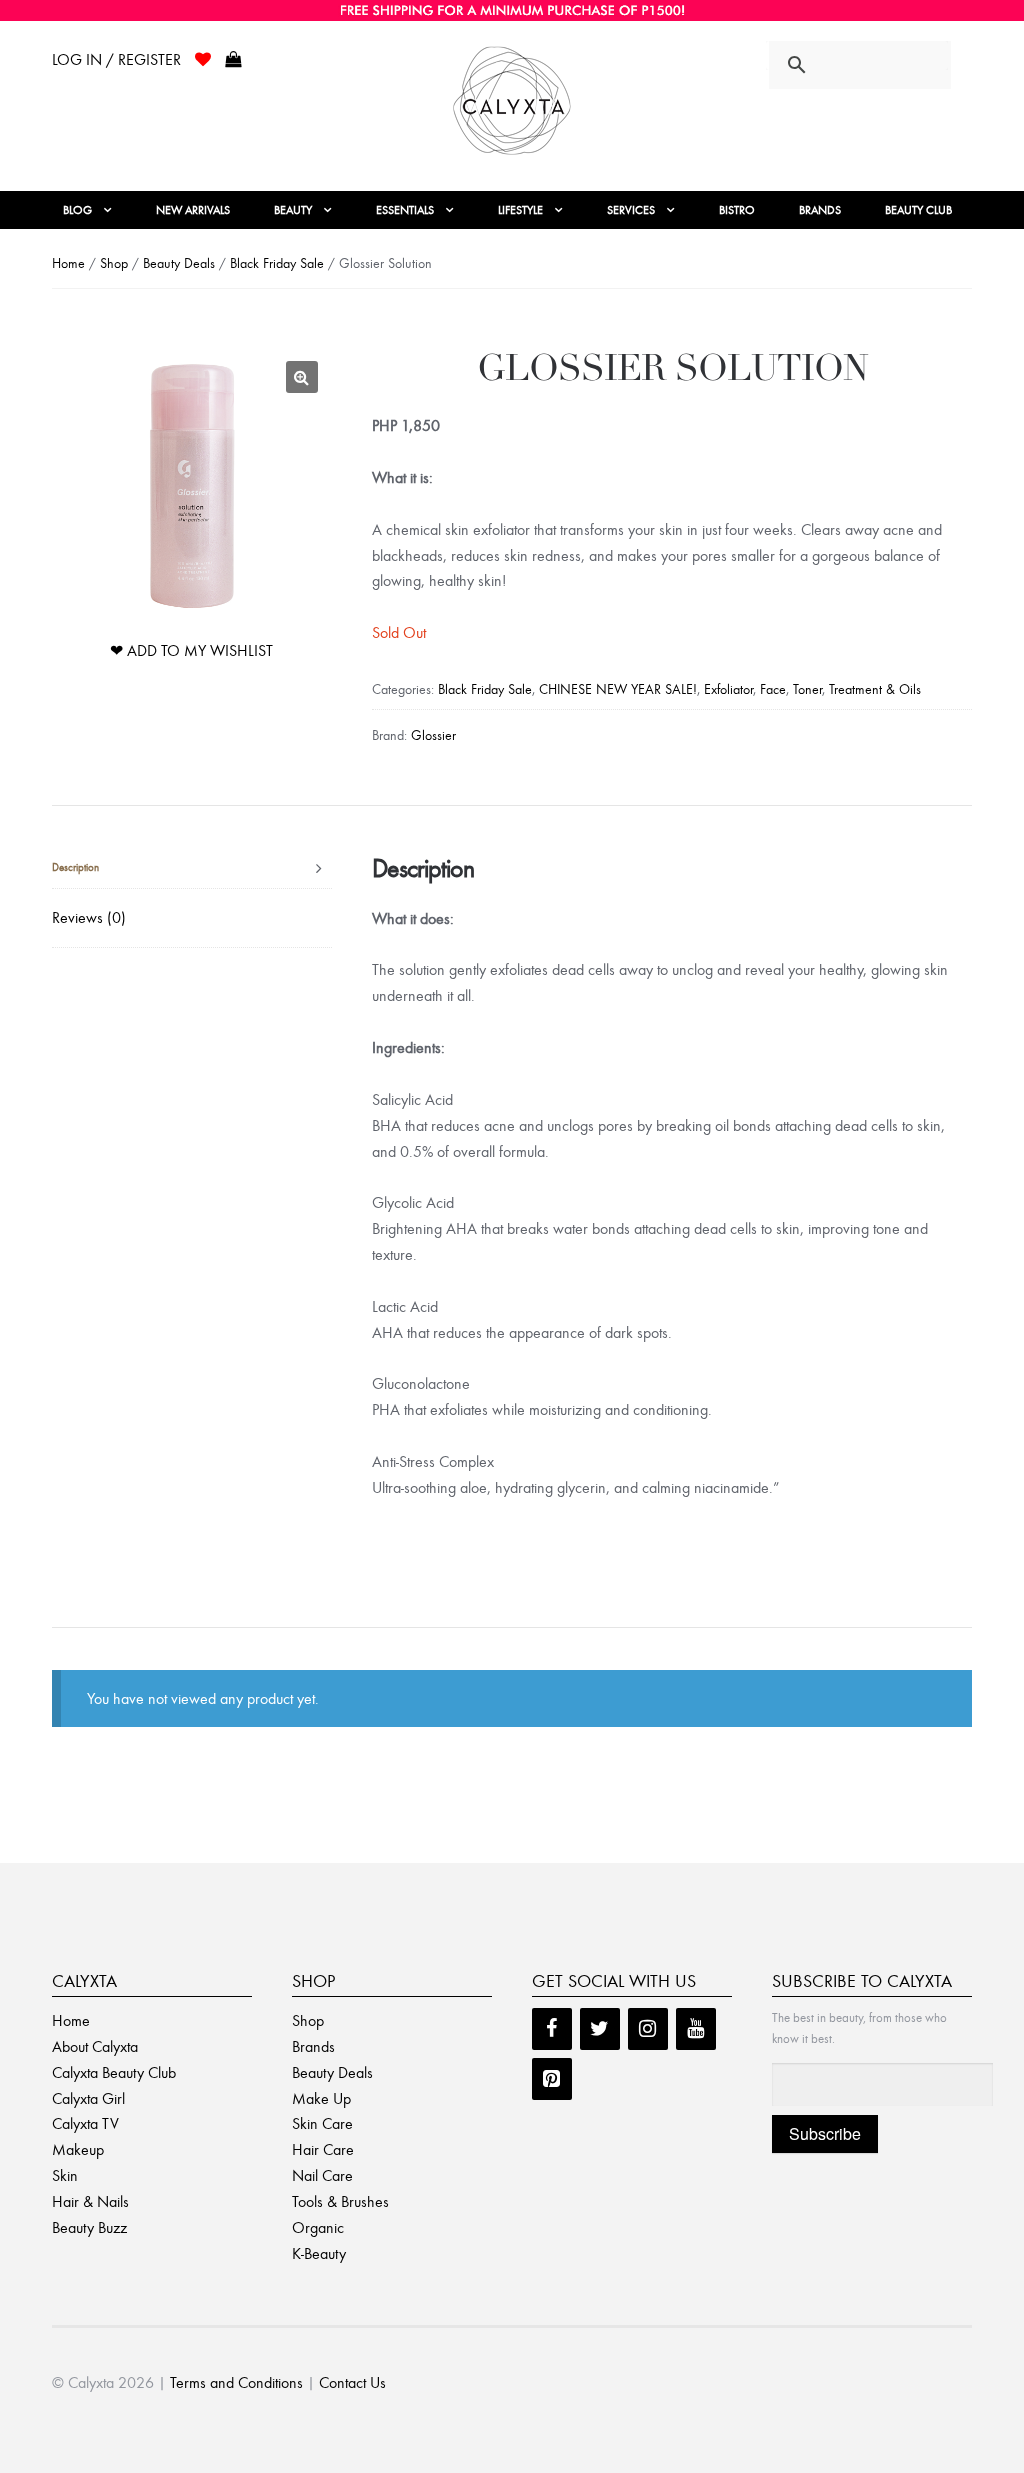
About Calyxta (95, 2046)
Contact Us (352, 2382)
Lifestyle (520, 210)
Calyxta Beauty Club (114, 2072)
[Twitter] (600, 2029)
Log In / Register (116, 59)
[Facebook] (552, 2029)
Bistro (737, 210)
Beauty (293, 210)
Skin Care (322, 2123)
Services (631, 210)
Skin (65, 2175)
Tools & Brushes (340, 2201)
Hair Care (323, 2149)
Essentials (405, 210)
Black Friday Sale (277, 263)
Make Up (321, 2098)
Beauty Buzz (89, 2227)
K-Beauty (319, 2253)
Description (75, 867)
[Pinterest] (552, 2079)
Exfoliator (728, 689)
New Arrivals (193, 210)
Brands (820, 210)
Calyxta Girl (88, 2098)
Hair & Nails (90, 2201)
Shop (114, 263)
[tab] (192, 868)
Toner (807, 689)
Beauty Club (918, 210)
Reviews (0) (89, 917)
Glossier (433, 735)
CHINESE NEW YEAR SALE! (618, 689)
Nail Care (322, 2175)
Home (68, 263)
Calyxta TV (85, 2123)
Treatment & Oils (875, 689)
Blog (77, 210)
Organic (318, 2227)
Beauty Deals (179, 263)
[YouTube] (696, 2029)
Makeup (78, 2149)
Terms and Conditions (236, 2382)
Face (773, 689)
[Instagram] (648, 2029)
